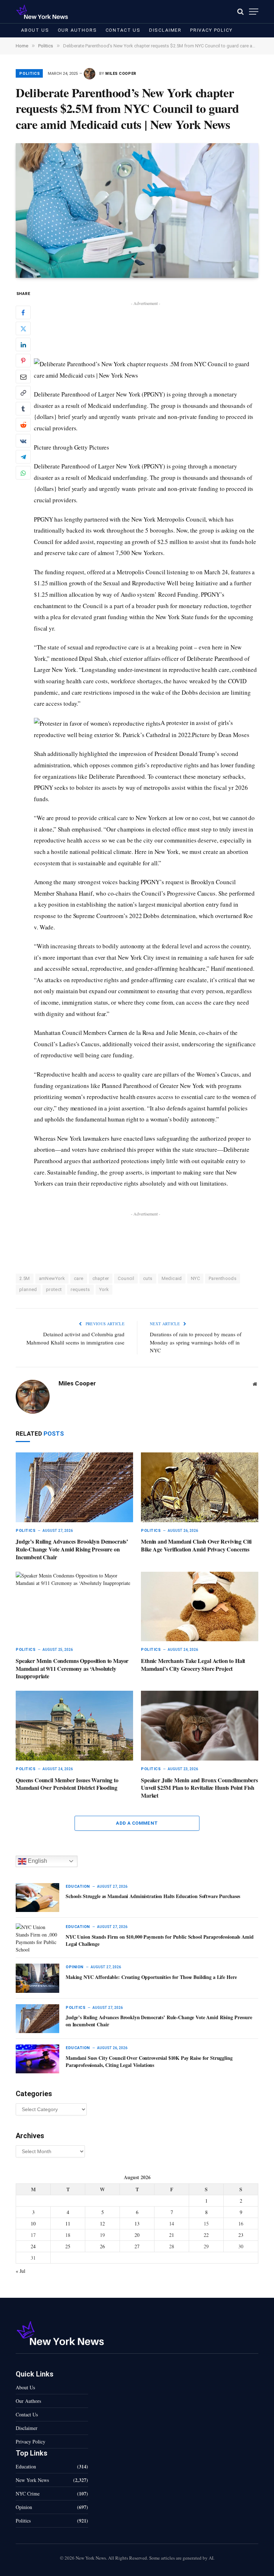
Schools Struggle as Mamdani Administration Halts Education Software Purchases (153, 1896)
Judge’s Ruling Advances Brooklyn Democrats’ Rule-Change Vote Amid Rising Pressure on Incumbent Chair (72, 1549)
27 (137, 2246)
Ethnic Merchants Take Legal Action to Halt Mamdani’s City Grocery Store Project (193, 1665)
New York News (32, 2480)
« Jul (21, 2271)
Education (78, 1886)
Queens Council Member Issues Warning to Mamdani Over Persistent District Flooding (67, 1784)
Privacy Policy (211, 30)
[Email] (23, 377)
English (37, 1861)
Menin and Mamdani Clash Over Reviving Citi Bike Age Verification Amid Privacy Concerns (196, 1545)
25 (68, 2246)
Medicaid (172, 1278)
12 (102, 2223)
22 (206, 2235)
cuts (148, 1278)
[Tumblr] (23, 409)
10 (33, 2223)
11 (68, 2223)
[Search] (240, 12)
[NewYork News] (42, 12)
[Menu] (254, 12)
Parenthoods (223, 1278)
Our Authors (77, 30)
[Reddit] (23, 425)
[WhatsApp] (23, 473)
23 (241, 2235)
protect (54, 1289)
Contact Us (123, 30)
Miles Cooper (121, 74)
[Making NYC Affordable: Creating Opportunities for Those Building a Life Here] (37, 1978)
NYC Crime (28, 2494)
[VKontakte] (23, 441)
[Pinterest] (23, 361)
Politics (30, 74)
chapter (101, 1278)
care (79, 1278)
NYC (195, 1278)
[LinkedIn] (23, 344)
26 (102, 2246)
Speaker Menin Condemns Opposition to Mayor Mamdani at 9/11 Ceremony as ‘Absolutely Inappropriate (72, 1668)
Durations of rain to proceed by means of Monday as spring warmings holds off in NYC (196, 1342)
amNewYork (52, 1278)
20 (137, 2235)
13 (137, 2223)
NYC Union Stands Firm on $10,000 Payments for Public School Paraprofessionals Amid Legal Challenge (160, 1940)
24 (33, 2246)
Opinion (75, 1967)
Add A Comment (137, 1823)
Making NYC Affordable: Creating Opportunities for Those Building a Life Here (151, 1977)
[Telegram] (23, 457)
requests (80, 1289)
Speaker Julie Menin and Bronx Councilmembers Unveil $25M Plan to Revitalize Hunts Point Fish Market (199, 1788)
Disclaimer (165, 30)
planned (28, 1289)
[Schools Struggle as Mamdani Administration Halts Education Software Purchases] (37, 1898)
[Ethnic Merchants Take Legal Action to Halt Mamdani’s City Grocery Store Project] (200, 1607)
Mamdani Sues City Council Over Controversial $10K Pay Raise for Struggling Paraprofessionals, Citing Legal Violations (149, 2062)
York (104, 1289)
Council (126, 1278)
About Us (35, 30)
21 (172, 2235)
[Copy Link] (23, 393)
